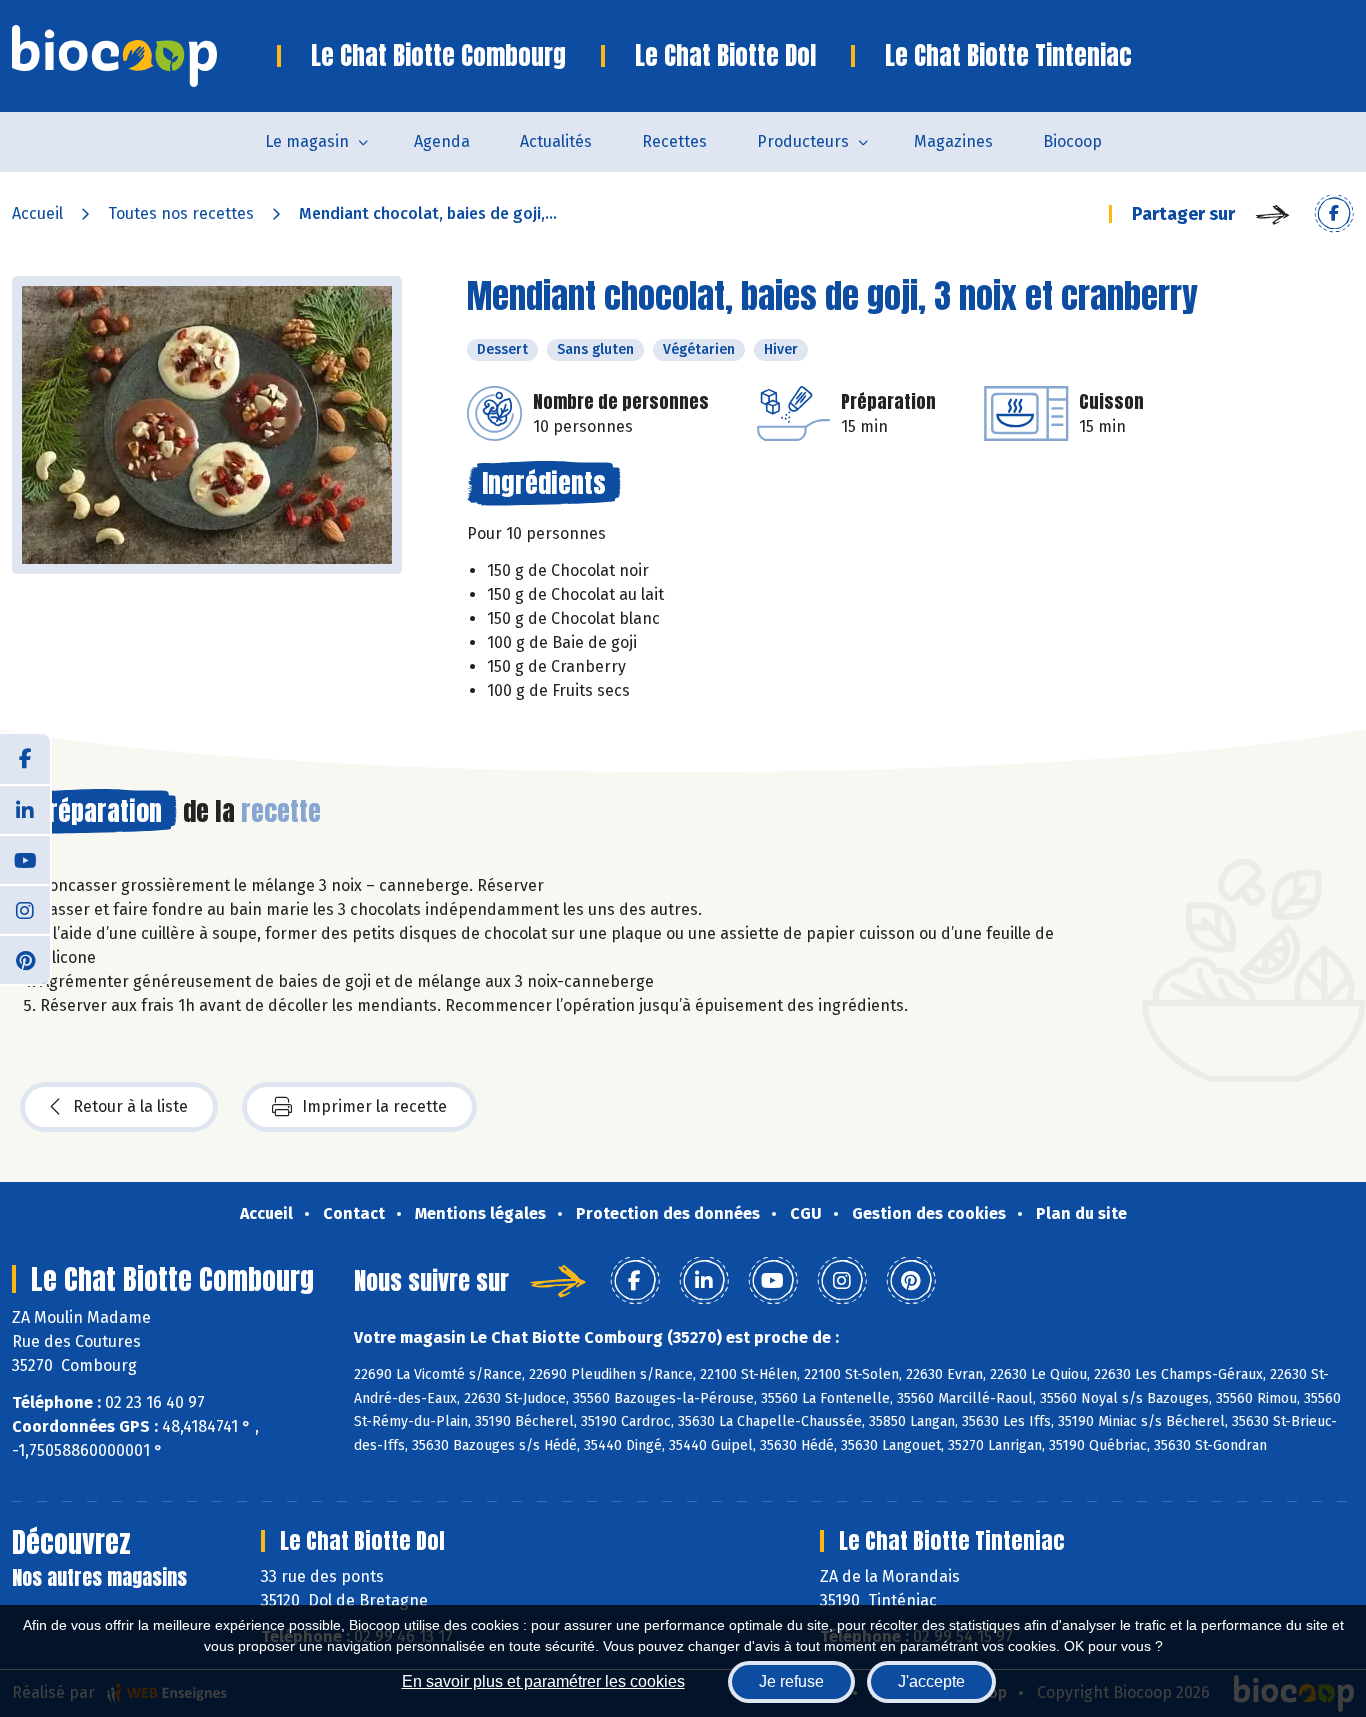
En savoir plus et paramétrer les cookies (543, 1681)
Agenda (442, 141)
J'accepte (931, 1681)
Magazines (953, 141)
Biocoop (1072, 141)
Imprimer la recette (374, 1106)
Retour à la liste (130, 1106)
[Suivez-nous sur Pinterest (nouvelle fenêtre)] (25, 959)
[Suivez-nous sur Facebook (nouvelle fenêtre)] (25, 759)
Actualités (556, 141)
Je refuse (791, 1681)
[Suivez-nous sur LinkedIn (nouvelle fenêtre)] (25, 809)
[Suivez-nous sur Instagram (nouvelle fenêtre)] (25, 909)
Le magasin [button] (307, 141)
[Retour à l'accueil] (144, 56)
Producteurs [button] (803, 141)
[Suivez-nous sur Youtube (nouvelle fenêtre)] (25, 859)
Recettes (674, 141)
